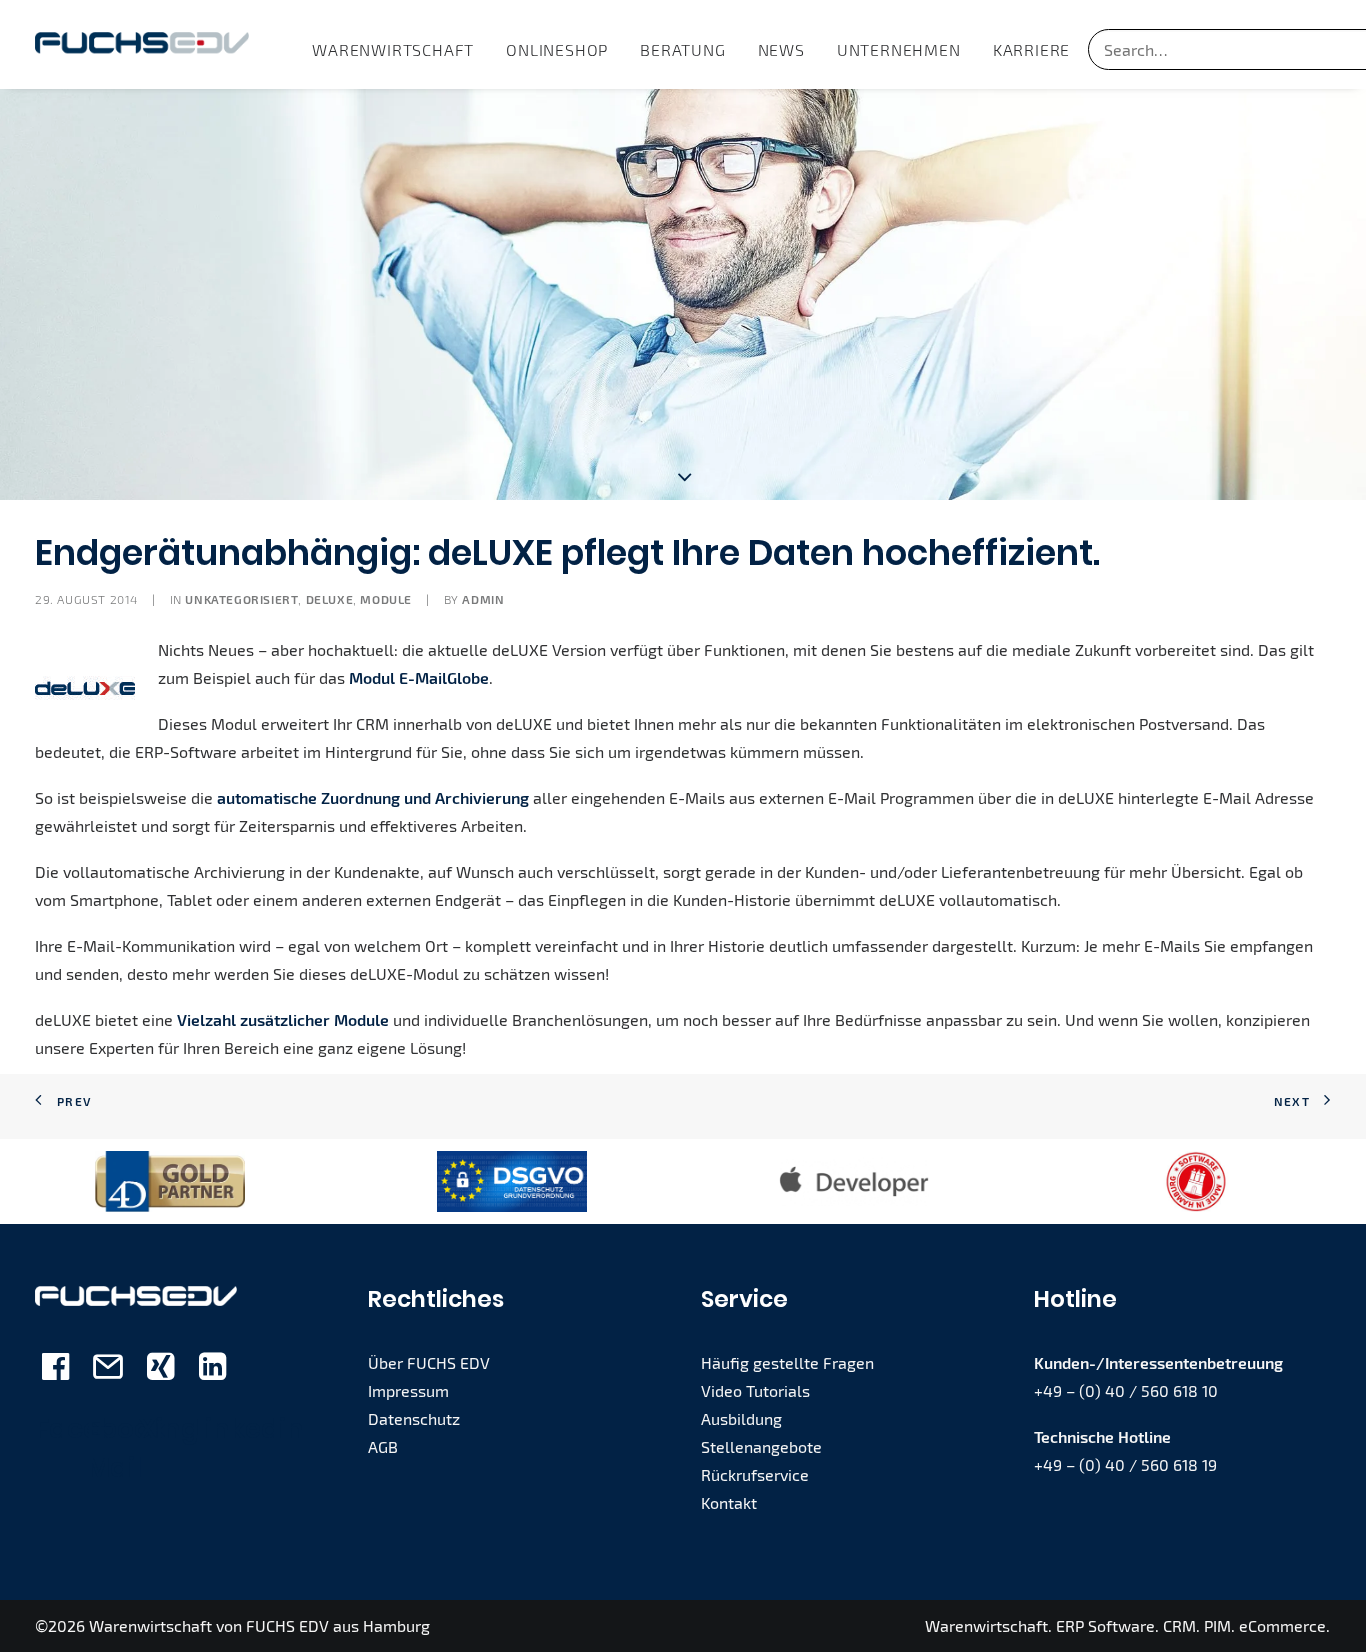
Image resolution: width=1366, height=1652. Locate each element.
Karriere (1031, 49)
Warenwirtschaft (393, 49)
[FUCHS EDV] (142, 44)
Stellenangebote (761, 1446)
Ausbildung (741, 1418)
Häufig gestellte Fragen (787, 1362)
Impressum (408, 1390)
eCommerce (1282, 1625)
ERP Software (1105, 1625)
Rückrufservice (755, 1474)
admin (483, 599)
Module (386, 599)
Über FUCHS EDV (429, 1362)
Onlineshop (557, 49)
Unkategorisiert (241, 599)
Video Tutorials (755, 1390)
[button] (55, 1373)
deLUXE (330, 599)
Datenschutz (414, 1418)
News (781, 49)
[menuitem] (393, 49)
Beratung (682, 49)
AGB (383, 1446)
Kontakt (729, 1502)
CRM (1179, 1625)
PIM (1217, 1625)
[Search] (1213, 49)
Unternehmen (899, 49)
